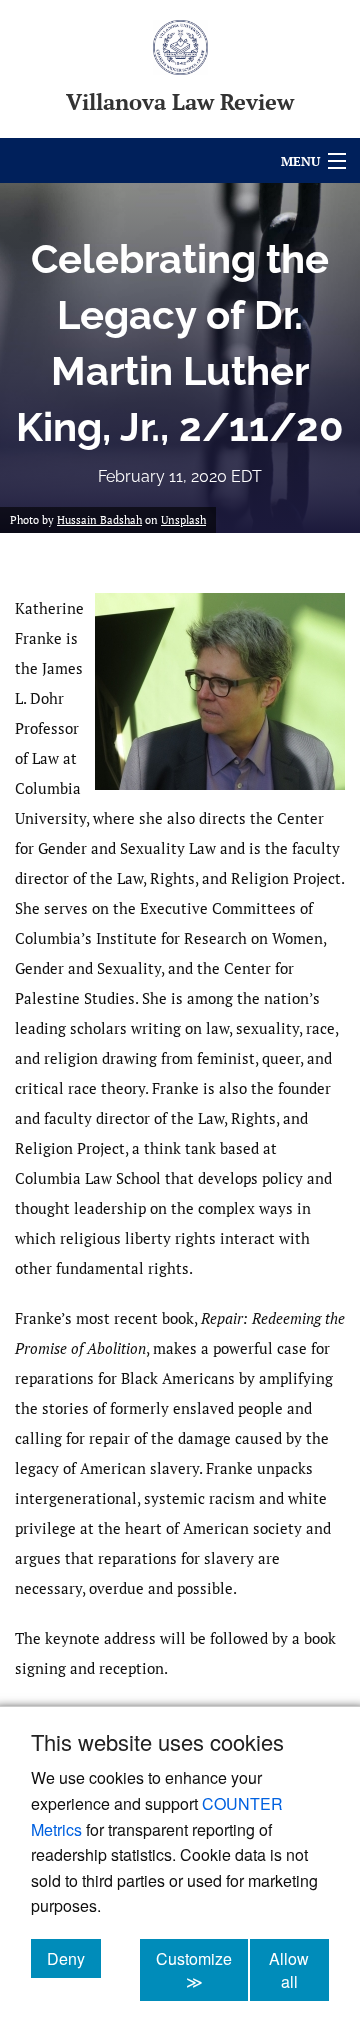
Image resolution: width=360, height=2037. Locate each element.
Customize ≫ (202, 1970)
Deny (74, 1958)
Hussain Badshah (99, 520)
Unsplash (183, 520)
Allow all (299, 1970)
